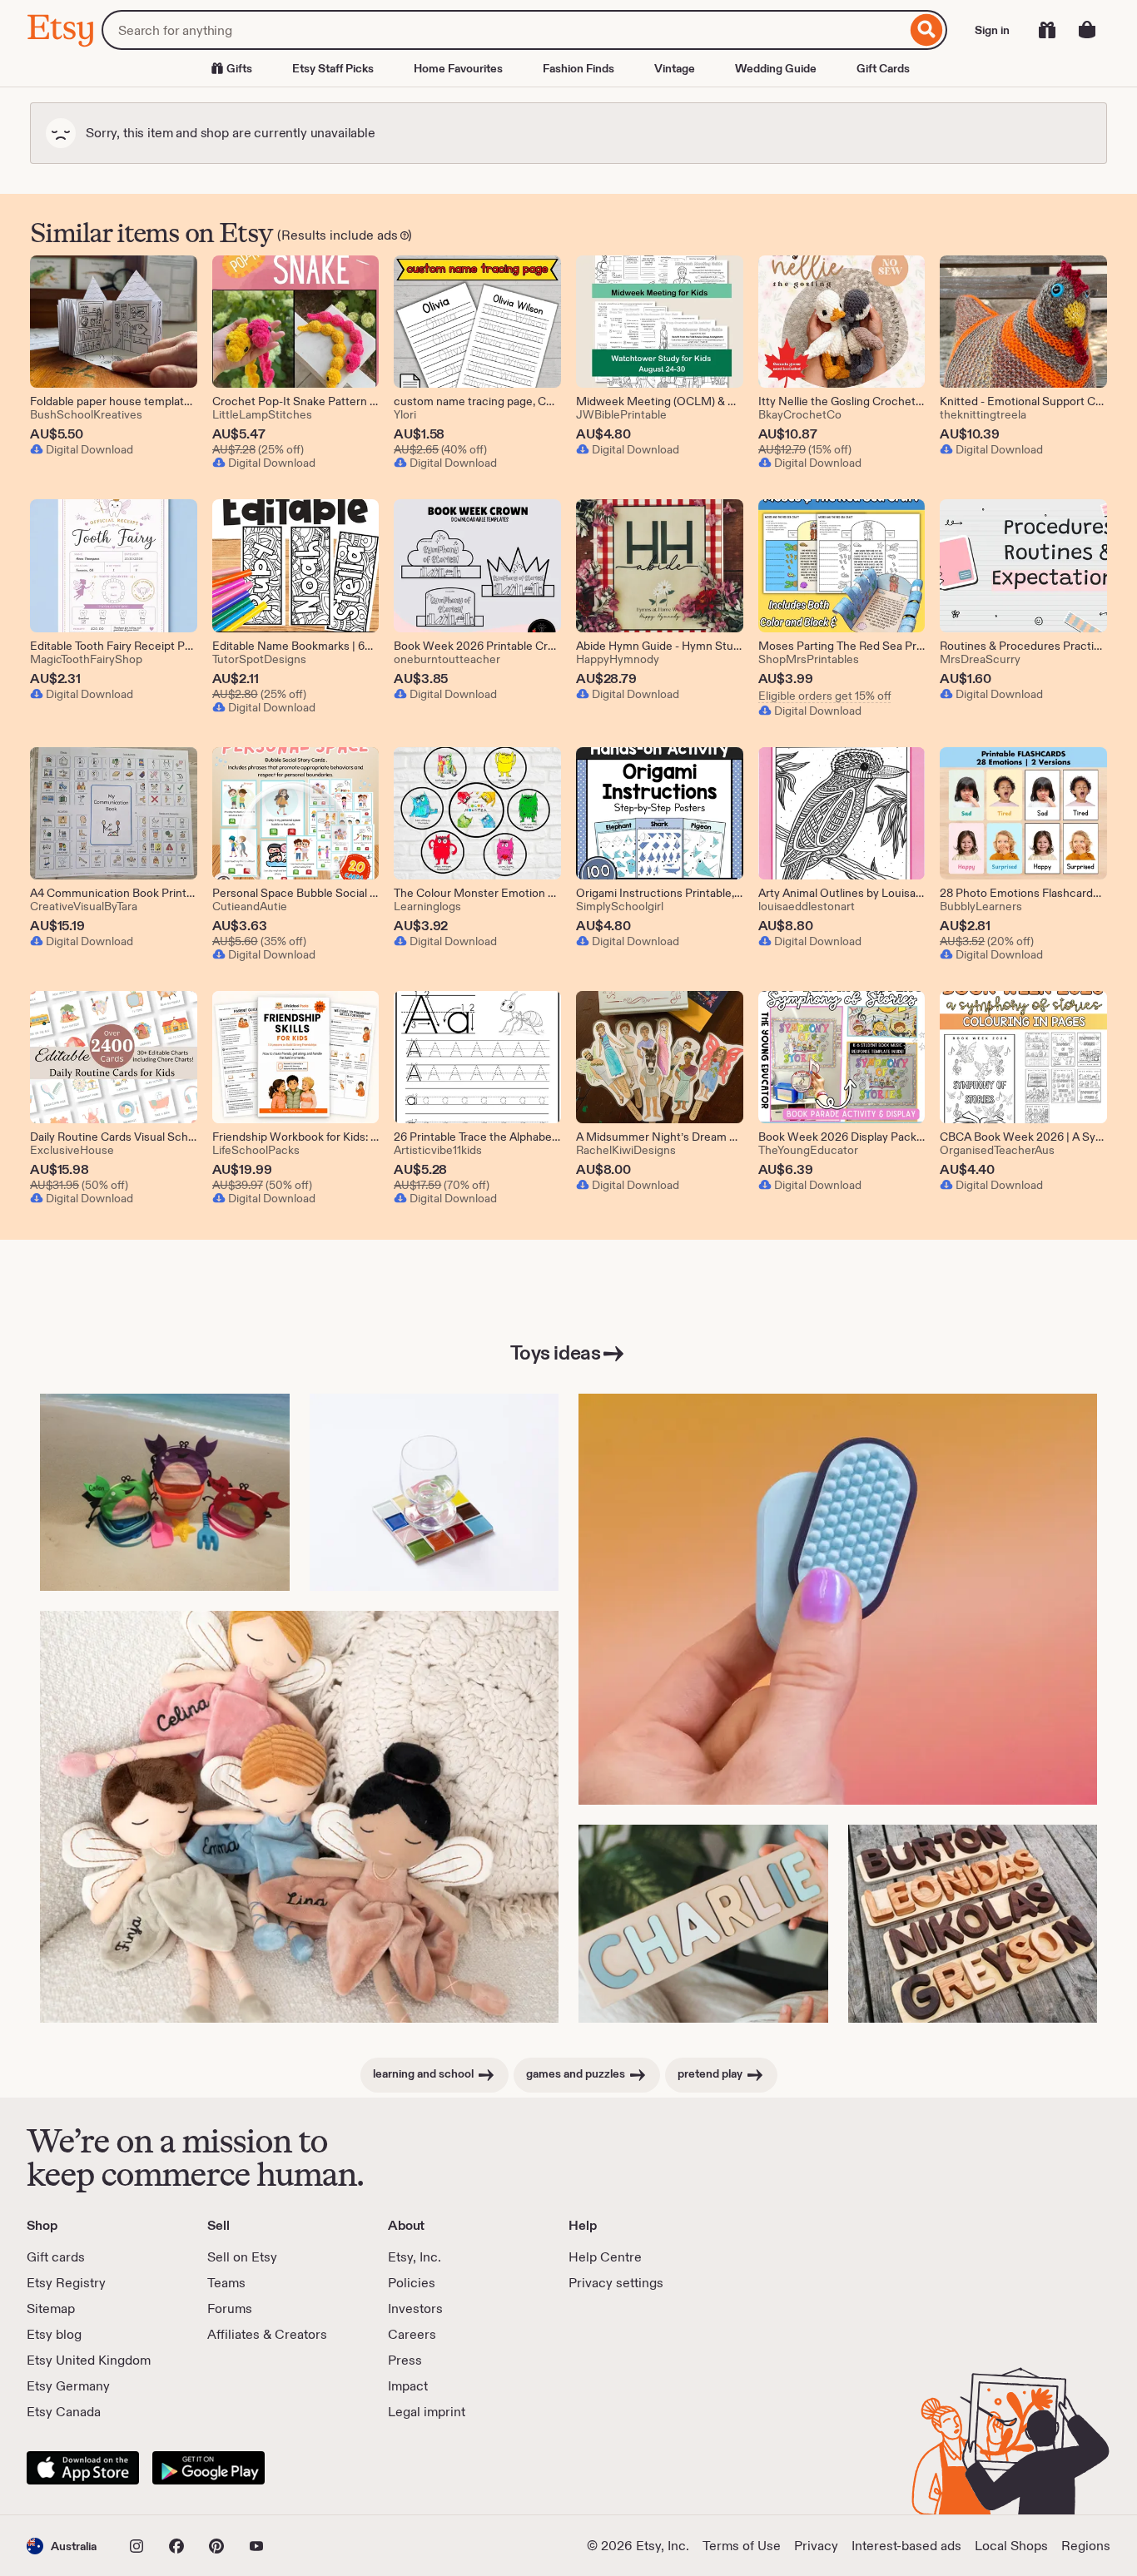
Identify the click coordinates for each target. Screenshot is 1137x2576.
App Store (83, 2468)
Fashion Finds (578, 68)
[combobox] (504, 30)
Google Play (209, 2468)
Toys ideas (555, 1352)
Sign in (992, 30)
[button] (62, 2546)
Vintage (675, 68)
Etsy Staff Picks (333, 68)
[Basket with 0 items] (1087, 30)
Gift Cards (883, 68)
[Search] (927, 30)
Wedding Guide (776, 68)
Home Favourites (458, 68)
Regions (1086, 2546)
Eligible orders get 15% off (825, 696)
